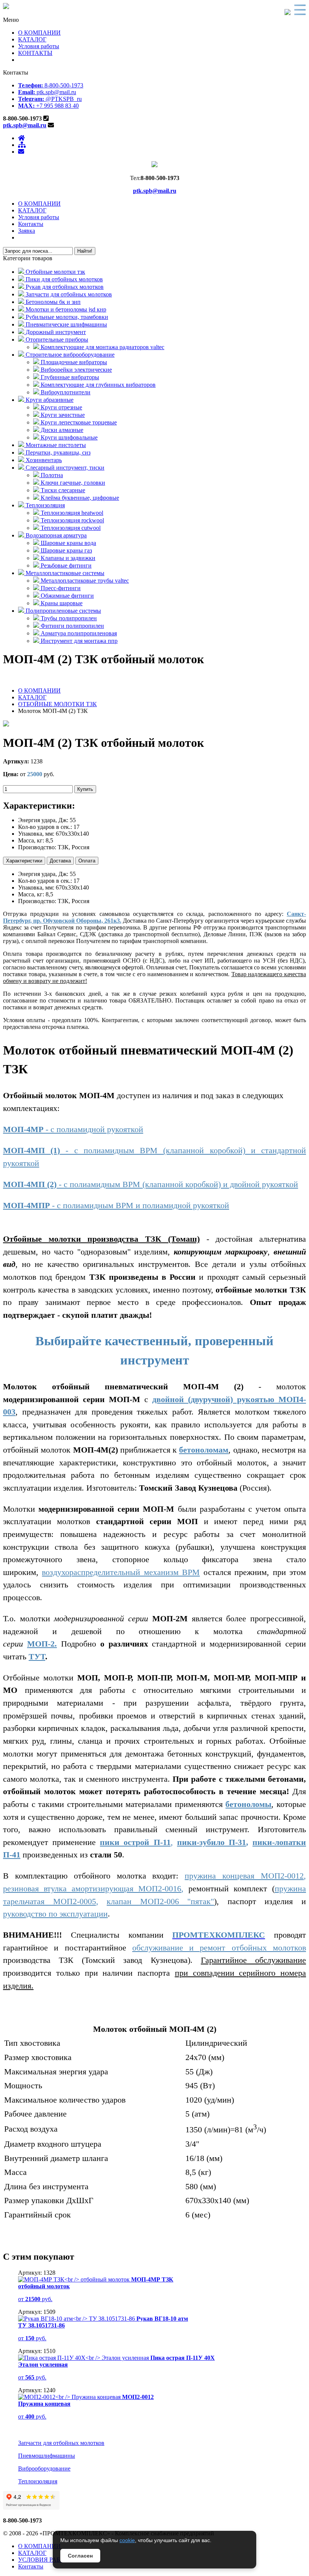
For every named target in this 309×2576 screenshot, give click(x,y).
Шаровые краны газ (66, 550)
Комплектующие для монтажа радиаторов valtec (102, 347)
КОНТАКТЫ (35, 53)
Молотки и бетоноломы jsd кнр (65, 309)
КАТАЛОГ (32, 39)
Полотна (51, 475)
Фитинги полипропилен (72, 626)
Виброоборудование (44, 2468)
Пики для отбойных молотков (63, 279)
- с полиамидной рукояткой (73, 1129)
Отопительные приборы (56, 340)
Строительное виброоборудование (69, 355)
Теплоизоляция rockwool (72, 520)
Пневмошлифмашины (47, 2456)
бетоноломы (248, 1804)
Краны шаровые (61, 603)
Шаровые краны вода (68, 543)
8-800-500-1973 (51, 85)
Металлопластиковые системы (64, 573)
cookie (127, 2540)
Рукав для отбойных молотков (64, 287)
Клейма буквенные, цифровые (79, 498)
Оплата (87, 861)
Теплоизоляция (44, 505)
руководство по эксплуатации (55, 1914)
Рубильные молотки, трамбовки (66, 317)
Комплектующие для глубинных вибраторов (97, 385)
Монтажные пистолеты (55, 445)
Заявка (27, 231)
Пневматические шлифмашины (66, 324)
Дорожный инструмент (55, 332)
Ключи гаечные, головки (72, 483)
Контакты (31, 224)
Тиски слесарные (62, 490)
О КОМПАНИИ (39, 33)
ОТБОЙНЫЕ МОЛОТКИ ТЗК (57, 704)
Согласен (80, 2556)
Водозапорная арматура (55, 535)
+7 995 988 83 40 (48, 106)
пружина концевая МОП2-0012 (244, 1876)
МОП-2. (42, 1644)
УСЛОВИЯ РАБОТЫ (46, 2560)
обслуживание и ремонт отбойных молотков (219, 1948)
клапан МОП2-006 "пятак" (160, 1901)
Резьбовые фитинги (65, 565)
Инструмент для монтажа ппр (78, 641)
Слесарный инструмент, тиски (64, 468)
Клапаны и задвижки (67, 558)
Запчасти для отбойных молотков (68, 294)
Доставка (60, 861)
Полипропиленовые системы (63, 611)
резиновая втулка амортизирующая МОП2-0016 (92, 1889)
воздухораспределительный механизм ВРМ (121, 1572)
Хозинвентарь (43, 460)
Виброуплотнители (65, 392)
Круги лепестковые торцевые (78, 422)
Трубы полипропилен (68, 618)
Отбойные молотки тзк (55, 272)
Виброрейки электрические (76, 370)
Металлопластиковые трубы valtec (84, 581)
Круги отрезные (61, 407)
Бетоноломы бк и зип (52, 302)
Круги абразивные (49, 400)
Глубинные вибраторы (69, 377)
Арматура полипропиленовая (78, 633)
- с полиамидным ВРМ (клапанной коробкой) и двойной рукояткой (151, 1184)
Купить (85, 789)
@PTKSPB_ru (50, 99)
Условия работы (39, 46)
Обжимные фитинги (67, 596)
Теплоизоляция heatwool (71, 513)
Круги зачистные (62, 415)
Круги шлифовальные (68, 437)
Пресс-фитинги (60, 588)
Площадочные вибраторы (73, 362)
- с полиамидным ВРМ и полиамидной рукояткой (116, 1205)
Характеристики (24, 861)
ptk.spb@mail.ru (47, 92)
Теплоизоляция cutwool (70, 528)
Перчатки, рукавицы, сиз (57, 452)
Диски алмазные (61, 430)
